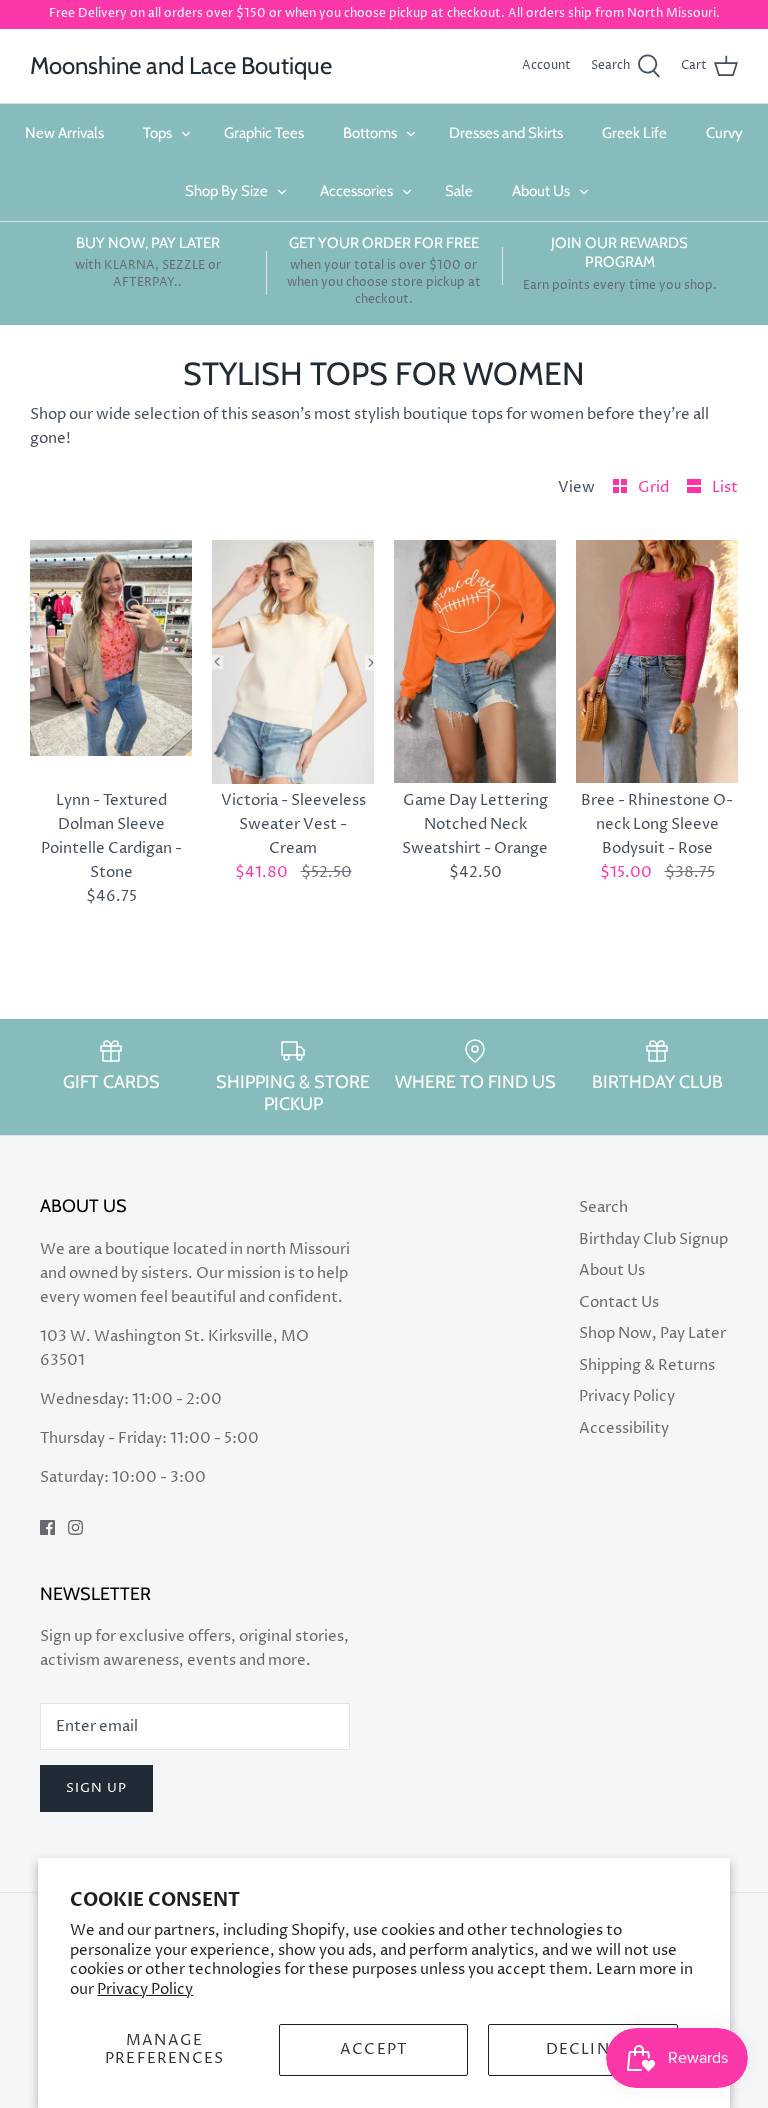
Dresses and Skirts (506, 133)
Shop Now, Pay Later (652, 1333)
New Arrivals (64, 133)
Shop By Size (226, 191)
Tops (157, 133)
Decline (583, 2049)
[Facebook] (47, 1527)
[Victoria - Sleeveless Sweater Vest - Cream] (293, 662)
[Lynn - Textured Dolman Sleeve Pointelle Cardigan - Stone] (111, 662)
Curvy (724, 133)
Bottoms (370, 133)
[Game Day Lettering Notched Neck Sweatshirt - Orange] (475, 662)
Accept (373, 2049)
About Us (541, 191)
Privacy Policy (145, 1989)
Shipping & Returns (647, 1365)
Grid (655, 487)
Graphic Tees (264, 133)
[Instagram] (75, 1527)
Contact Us (619, 1302)
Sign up (96, 1788)
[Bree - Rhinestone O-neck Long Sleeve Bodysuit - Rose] (657, 662)
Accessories (356, 191)
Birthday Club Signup (653, 1239)
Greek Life (634, 133)
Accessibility (624, 1428)
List (725, 487)
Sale (459, 191)
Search (603, 1207)
